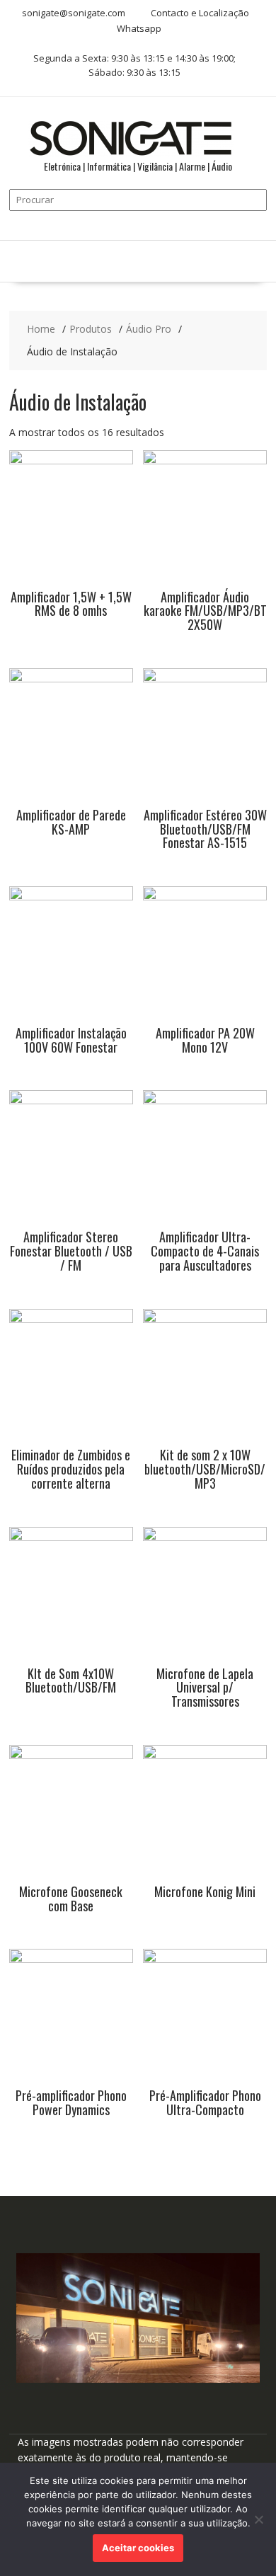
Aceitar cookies (138, 2548)
